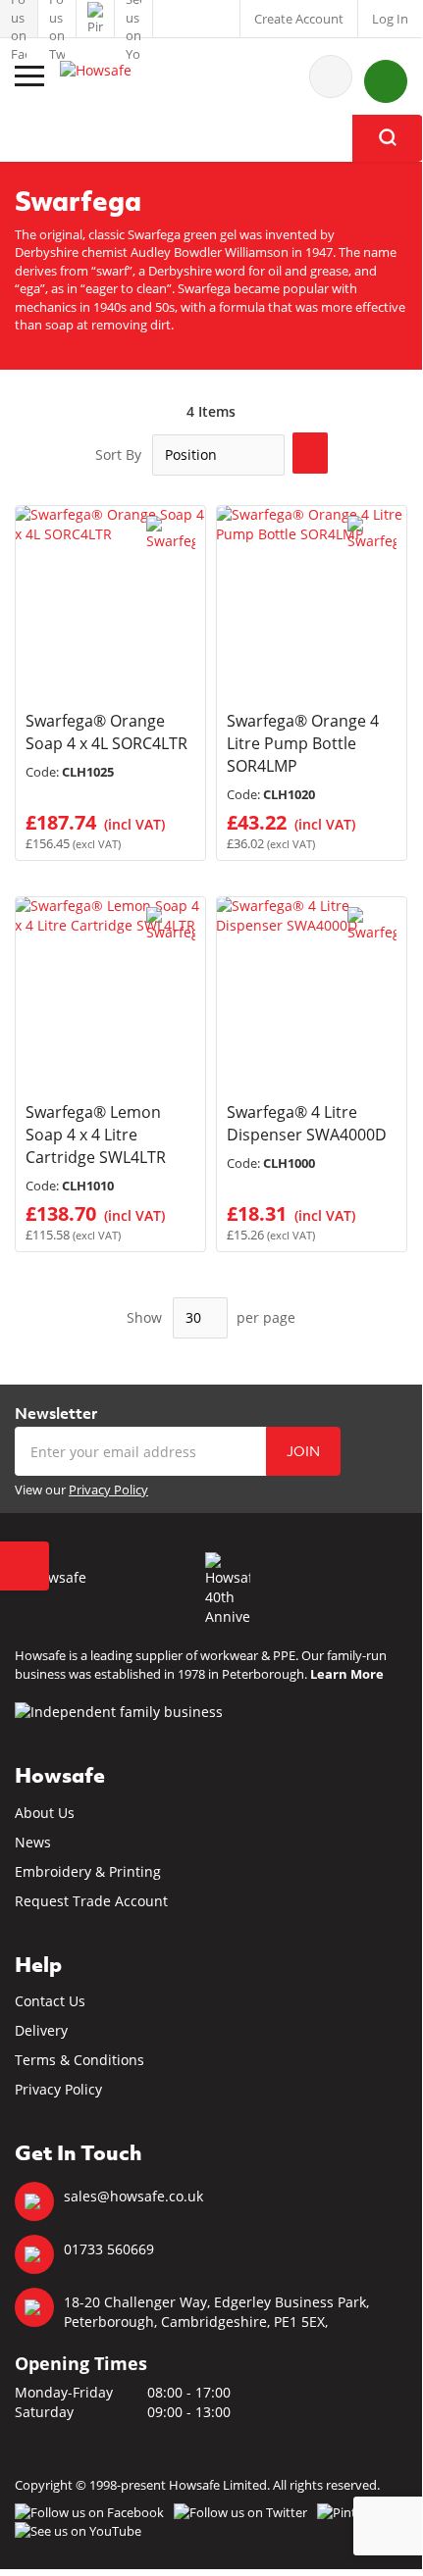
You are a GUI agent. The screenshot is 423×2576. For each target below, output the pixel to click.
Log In (390, 19)
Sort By (118, 455)
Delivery (41, 2030)
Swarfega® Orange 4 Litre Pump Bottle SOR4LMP (303, 743)
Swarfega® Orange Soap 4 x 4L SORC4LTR (106, 732)
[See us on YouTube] (133, 19)
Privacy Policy (108, 1490)
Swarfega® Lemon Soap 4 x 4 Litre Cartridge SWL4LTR (96, 1135)
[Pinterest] (95, 19)
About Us (45, 1813)
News (33, 1842)
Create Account (299, 19)
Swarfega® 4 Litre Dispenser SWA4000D (307, 1123)
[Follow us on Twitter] (57, 19)
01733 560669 (109, 2249)
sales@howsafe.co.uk (133, 2196)
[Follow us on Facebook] (19, 19)
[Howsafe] (123, 76)
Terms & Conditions (79, 2060)
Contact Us (50, 2001)
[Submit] (388, 138)
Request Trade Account (91, 1901)
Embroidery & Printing (88, 1871)
